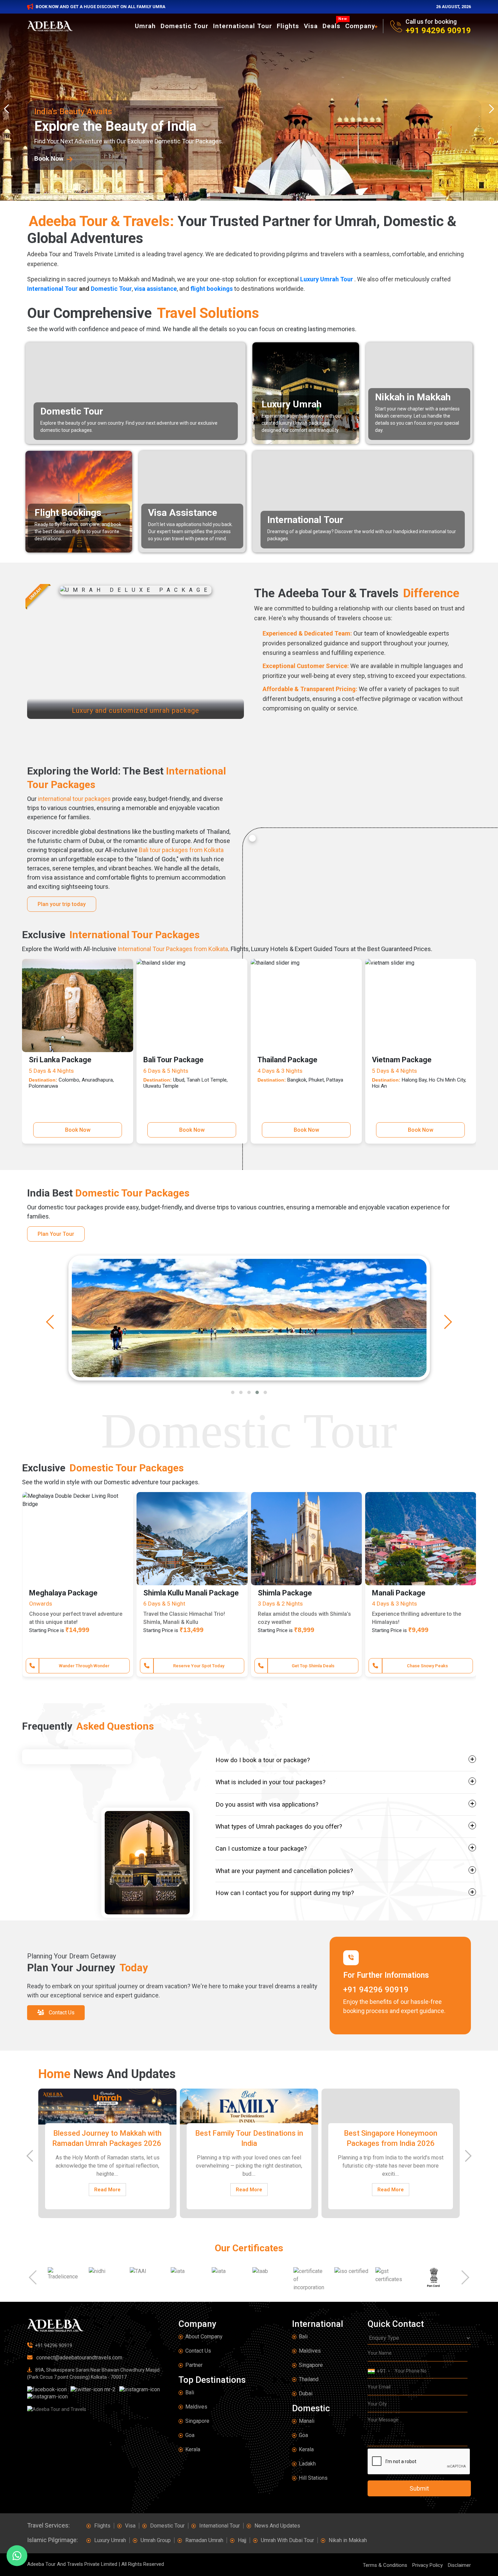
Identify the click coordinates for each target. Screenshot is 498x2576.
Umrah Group (156, 2540)
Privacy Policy (428, 2565)
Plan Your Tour (56, 1234)
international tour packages (74, 799)
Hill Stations (313, 2478)
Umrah (145, 26)
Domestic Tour (184, 26)
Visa (311, 26)
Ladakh (307, 2464)
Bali (190, 2392)
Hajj (242, 2540)
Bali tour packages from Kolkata (181, 850)
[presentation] (8, 109)
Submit (419, 2488)
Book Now (78, 1130)
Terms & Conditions (385, 2565)
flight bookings (212, 289)
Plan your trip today (62, 904)
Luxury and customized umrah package (136, 710)
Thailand (309, 2379)
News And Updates (277, 2526)
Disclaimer (459, 2565)
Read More (107, 2190)
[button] (233, 1392)
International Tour (243, 26)
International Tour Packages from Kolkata (173, 949)
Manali (307, 2421)
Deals (333, 26)
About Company (204, 2337)
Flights (102, 2526)
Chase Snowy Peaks (84, 1666)
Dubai (306, 2393)
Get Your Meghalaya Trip (313, 1666)
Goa (190, 2435)
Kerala (193, 2449)
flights (288, 26)
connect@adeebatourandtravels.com (79, 2358)
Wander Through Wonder (427, 1666)
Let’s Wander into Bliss (199, 1666)
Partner (194, 2365)
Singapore (197, 2421)
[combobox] (379, 2371)
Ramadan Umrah (204, 2540)
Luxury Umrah (110, 2540)
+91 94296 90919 (438, 31)
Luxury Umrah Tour (327, 279)
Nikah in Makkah (348, 2540)
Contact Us (198, 2351)
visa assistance (155, 289)
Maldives (196, 2407)
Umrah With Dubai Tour (287, 2540)
